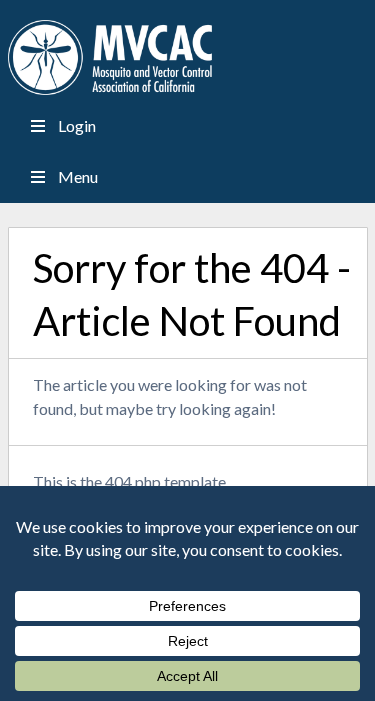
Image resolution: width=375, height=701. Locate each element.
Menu (78, 176)
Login (77, 125)
